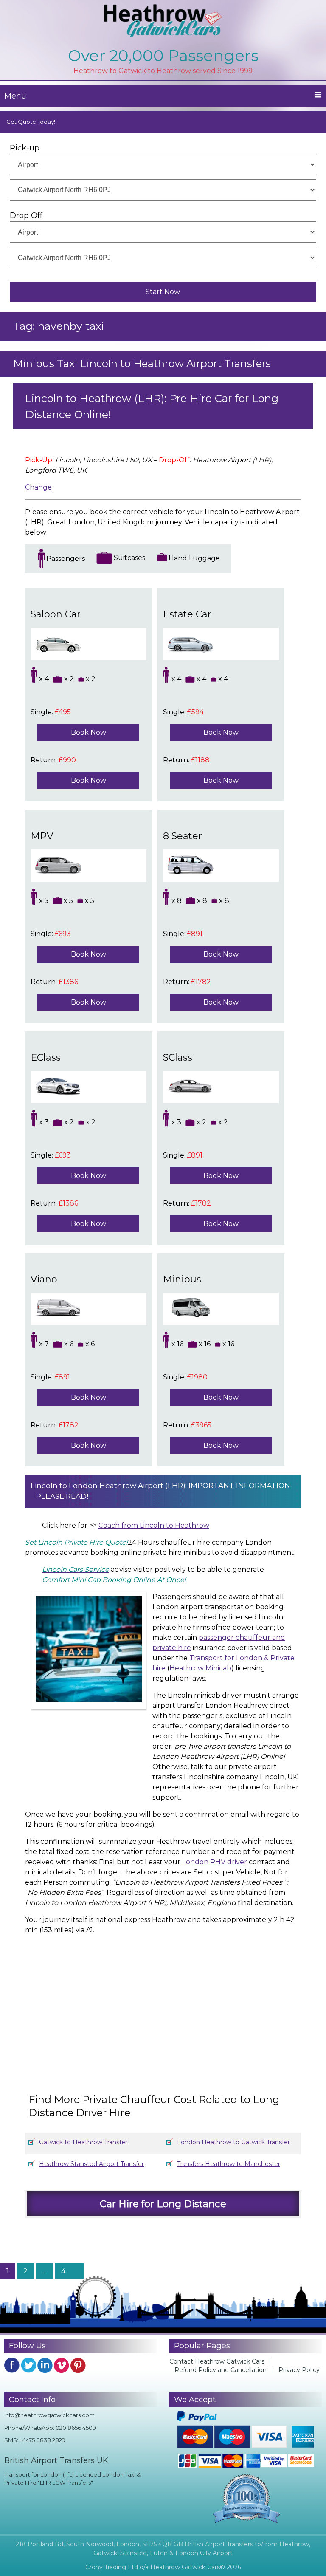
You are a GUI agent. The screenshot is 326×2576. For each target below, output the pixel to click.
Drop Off (26, 215)
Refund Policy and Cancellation (221, 2370)
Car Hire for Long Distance (163, 2204)
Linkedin (45, 2365)
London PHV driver (215, 1862)
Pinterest (78, 2365)
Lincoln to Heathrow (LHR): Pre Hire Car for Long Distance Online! (152, 406)
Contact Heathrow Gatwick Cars (217, 2361)
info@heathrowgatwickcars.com (49, 2415)
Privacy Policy (299, 2370)
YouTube (62, 2365)
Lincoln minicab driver (205, 1695)
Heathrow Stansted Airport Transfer (91, 2164)
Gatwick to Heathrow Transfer (83, 2142)
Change (38, 487)
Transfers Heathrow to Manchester (229, 2164)
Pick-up (25, 148)
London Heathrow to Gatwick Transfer (233, 2142)
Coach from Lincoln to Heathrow (154, 1525)
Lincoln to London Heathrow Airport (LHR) (108, 1486)
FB (12, 2365)
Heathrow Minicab (200, 1668)
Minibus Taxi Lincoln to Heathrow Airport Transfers (142, 364)
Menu (15, 96)
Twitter (28, 2365)
